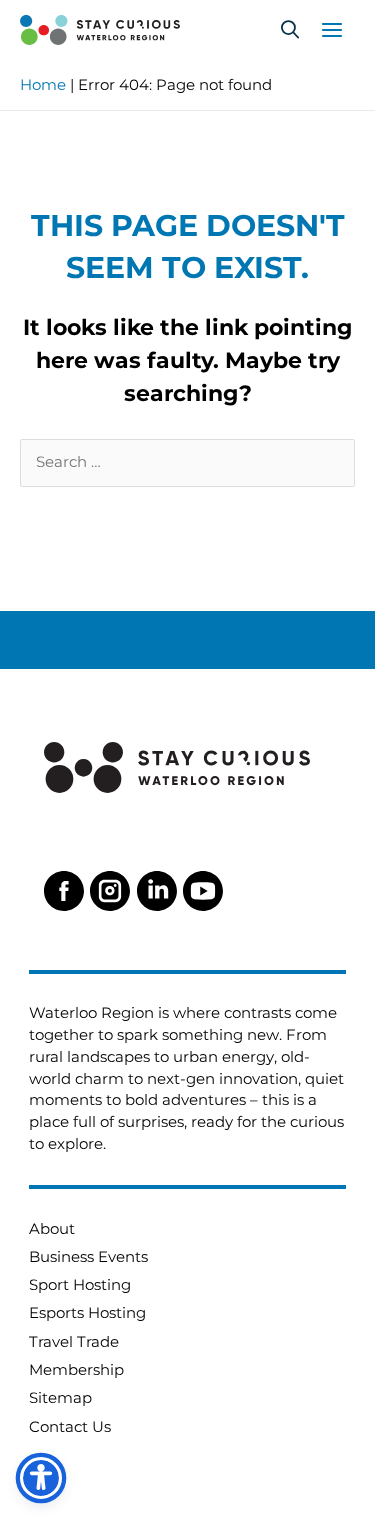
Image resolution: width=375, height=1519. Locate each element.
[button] (290, 30)
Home (43, 85)
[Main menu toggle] (332, 30)
